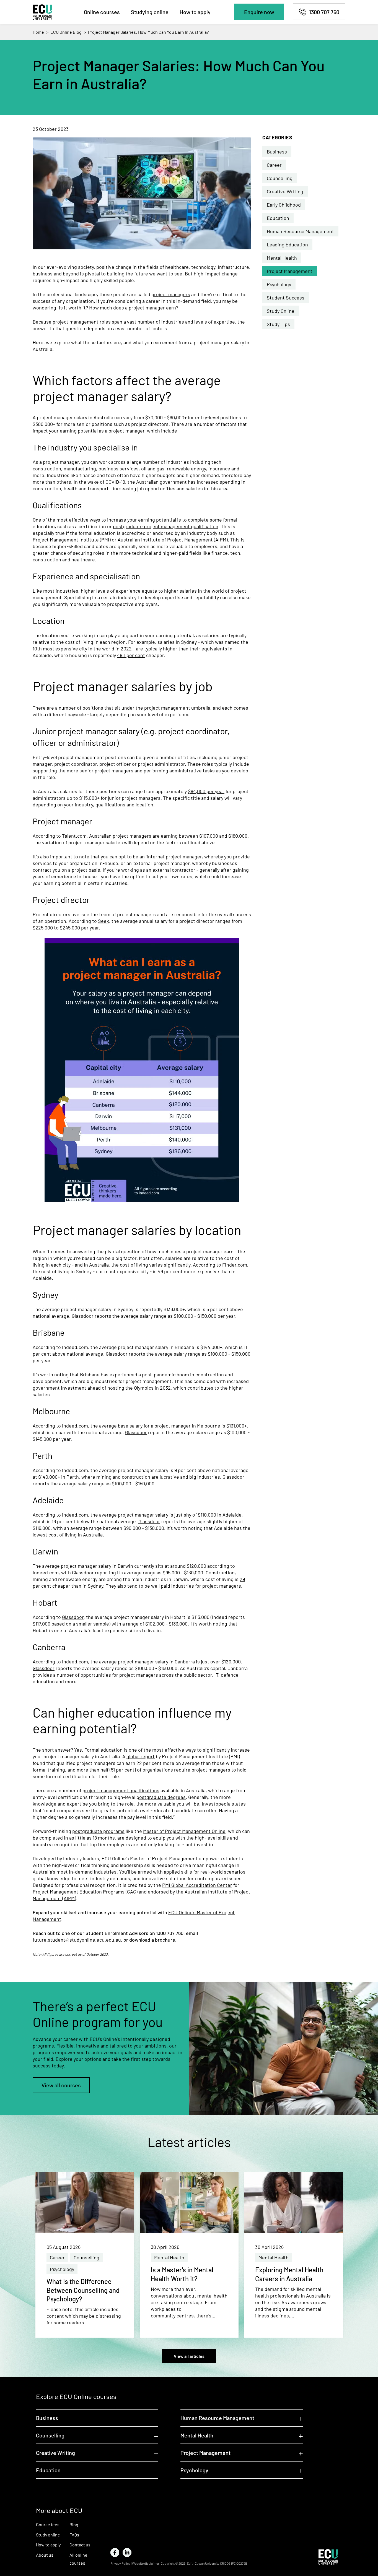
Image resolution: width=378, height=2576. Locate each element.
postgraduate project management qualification (166, 526)
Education (278, 218)
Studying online (150, 12)
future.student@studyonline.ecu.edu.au (77, 1940)
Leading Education (287, 244)
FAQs (74, 2535)
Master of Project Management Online (184, 1831)
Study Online (281, 311)
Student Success (286, 298)
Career (274, 165)
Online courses (102, 12)
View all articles (189, 2356)
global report (141, 1756)
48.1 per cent (131, 655)
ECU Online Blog (66, 32)
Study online (48, 2535)
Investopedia (216, 1804)
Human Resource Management (300, 231)
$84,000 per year (206, 791)
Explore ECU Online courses (76, 2396)
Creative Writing (285, 191)
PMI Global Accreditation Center (197, 1885)
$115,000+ (89, 798)
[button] (259, 12)
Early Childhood (284, 205)
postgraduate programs (98, 1831)
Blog (74, 2524)
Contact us (80, 2545)
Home (38, 32)
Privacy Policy (120, 2563)
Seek (103, 921)
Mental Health (282, 258)
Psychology (279, 284)
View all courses (61, 2085)
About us (45, 2555)
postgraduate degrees (161, 1797)
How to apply (195, 12)
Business (277, 152)
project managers (171, 294)
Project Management (290, 271)
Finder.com (235, 1265)
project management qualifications (121, 1790)
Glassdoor (83, 1316)
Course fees (48, 2524)
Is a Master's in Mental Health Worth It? (182, 2274)
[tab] (97, 2418)
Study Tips (278, 324)
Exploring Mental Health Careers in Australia (289, 2274)
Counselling (280, 178)
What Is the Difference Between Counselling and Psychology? (83, 2290)
